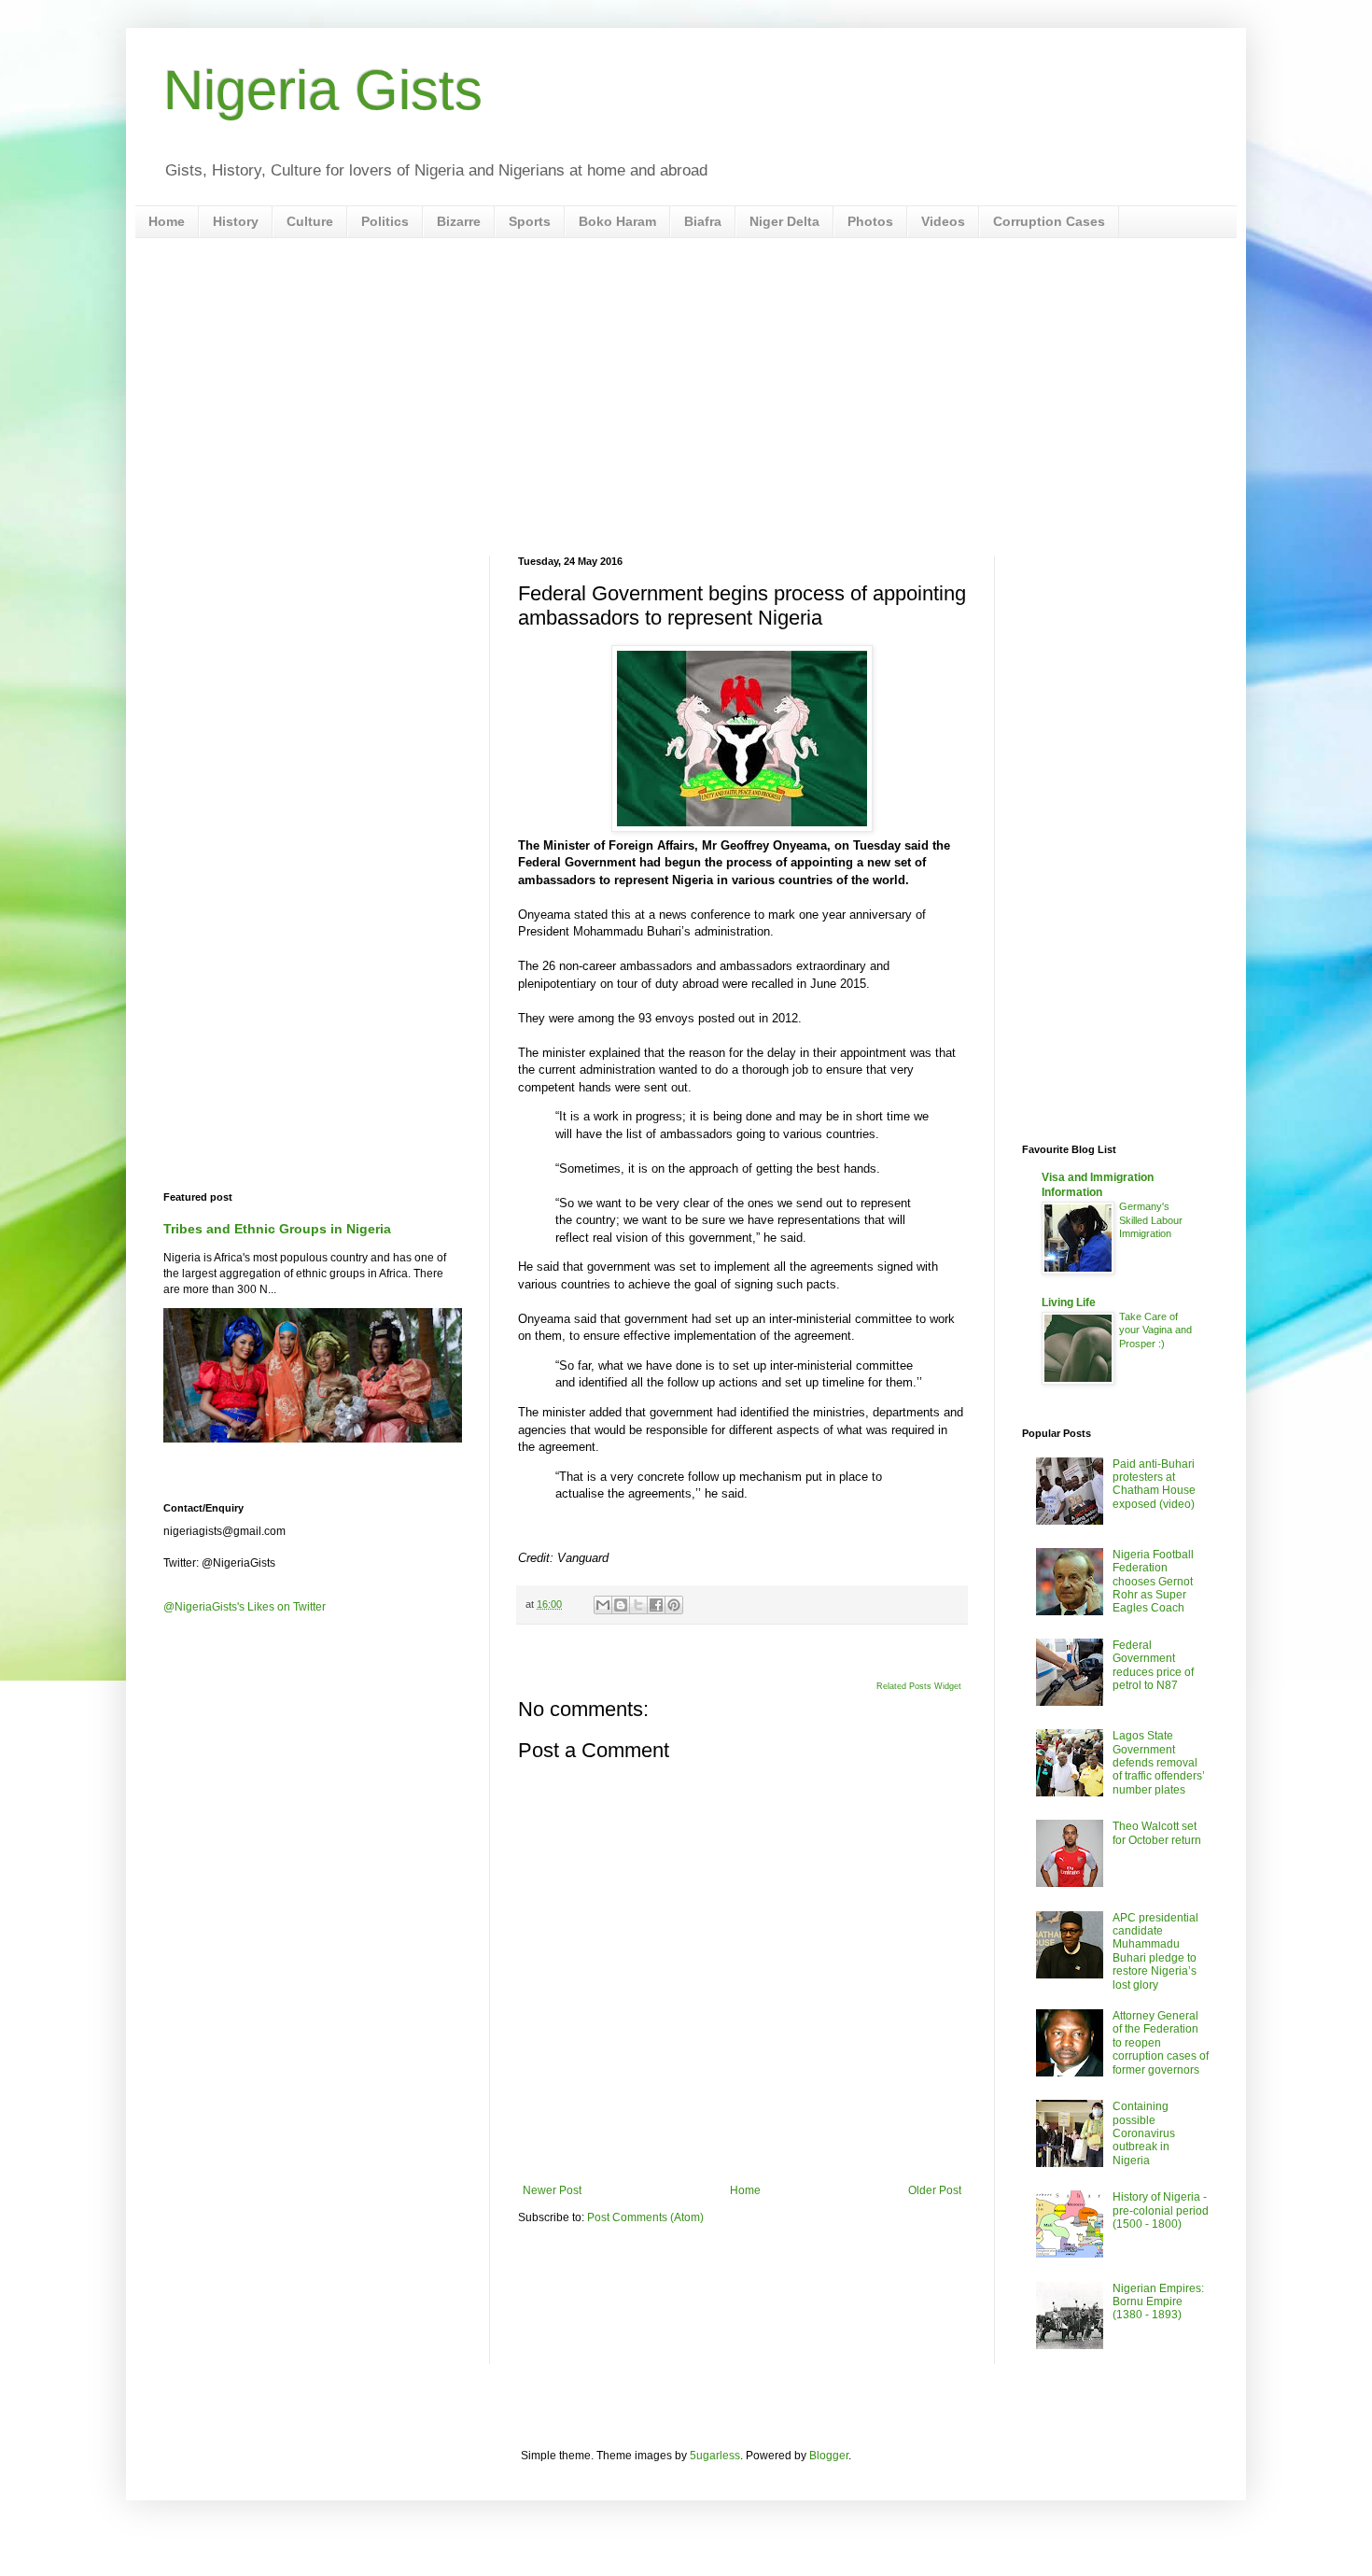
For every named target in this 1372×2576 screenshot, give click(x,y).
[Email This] (603, 1605)
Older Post (935, 2190)
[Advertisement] (686, 397)
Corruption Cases (1049, 221)
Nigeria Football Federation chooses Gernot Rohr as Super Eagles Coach (1153, 1582)
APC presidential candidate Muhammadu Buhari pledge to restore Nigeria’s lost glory (1155, 1951)
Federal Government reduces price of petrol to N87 (1153, 1665)
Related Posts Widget (919, 1686)
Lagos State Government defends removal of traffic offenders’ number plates (1159, 1763)
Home (167, 221)
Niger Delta (784, 221)
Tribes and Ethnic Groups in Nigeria (277, 1229)
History (236, 221)
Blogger (829, 2456)
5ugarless (715, 2456)
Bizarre (459, 221)
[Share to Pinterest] (674, 1605)
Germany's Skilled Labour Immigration (1151, 1220)
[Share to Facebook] (656, 1605)
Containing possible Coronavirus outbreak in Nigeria (1144, 2133)
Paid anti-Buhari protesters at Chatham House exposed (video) (1154, 1484)
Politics (385, 221)
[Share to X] (638, 1605)
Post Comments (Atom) (645, 2217)
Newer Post (552, 2190)
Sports (530, 221)
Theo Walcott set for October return (1157, 1833)
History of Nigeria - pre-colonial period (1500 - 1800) (1161, 2210)
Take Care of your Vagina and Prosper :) (1155, 1330)
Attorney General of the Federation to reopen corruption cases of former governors (1161, 2043)
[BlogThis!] (621, 1605)
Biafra (703, 221)
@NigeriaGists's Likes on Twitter (245, 1607)
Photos (870, 221)
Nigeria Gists (323, 90)
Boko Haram (617, 221)
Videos (943, 221)
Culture (310, 221)
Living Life (1069, 1302)
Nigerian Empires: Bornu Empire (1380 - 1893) (1158, 2302)
